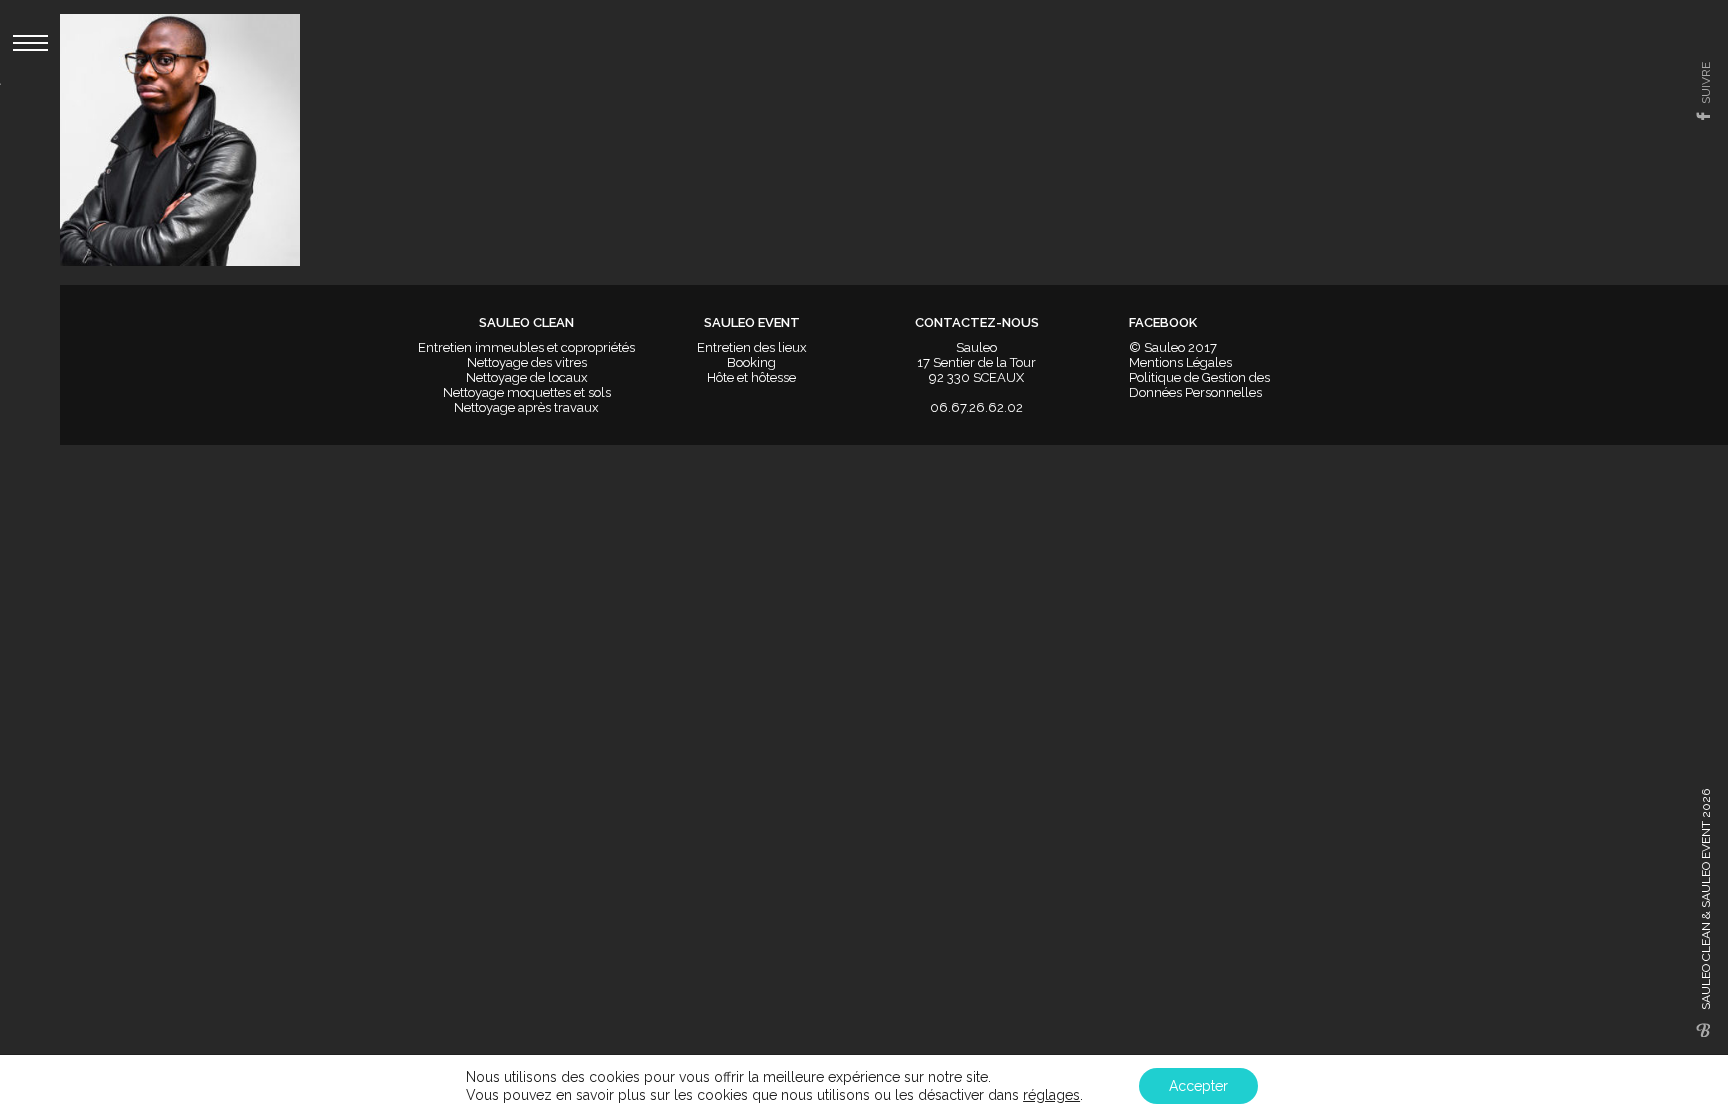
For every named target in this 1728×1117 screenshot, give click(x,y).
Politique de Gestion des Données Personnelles (1199, 385)
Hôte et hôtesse (751, 377)
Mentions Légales (1180, 362)
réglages (1051, 1095)
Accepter (1198, 1086)
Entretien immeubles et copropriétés (526, 347)
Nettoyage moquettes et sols (527, 392)
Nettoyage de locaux (527, 377)
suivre (1706, 83)
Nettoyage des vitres (527, 362)
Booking (751, 362)
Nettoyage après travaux (526, 407)
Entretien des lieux (752, 347)
